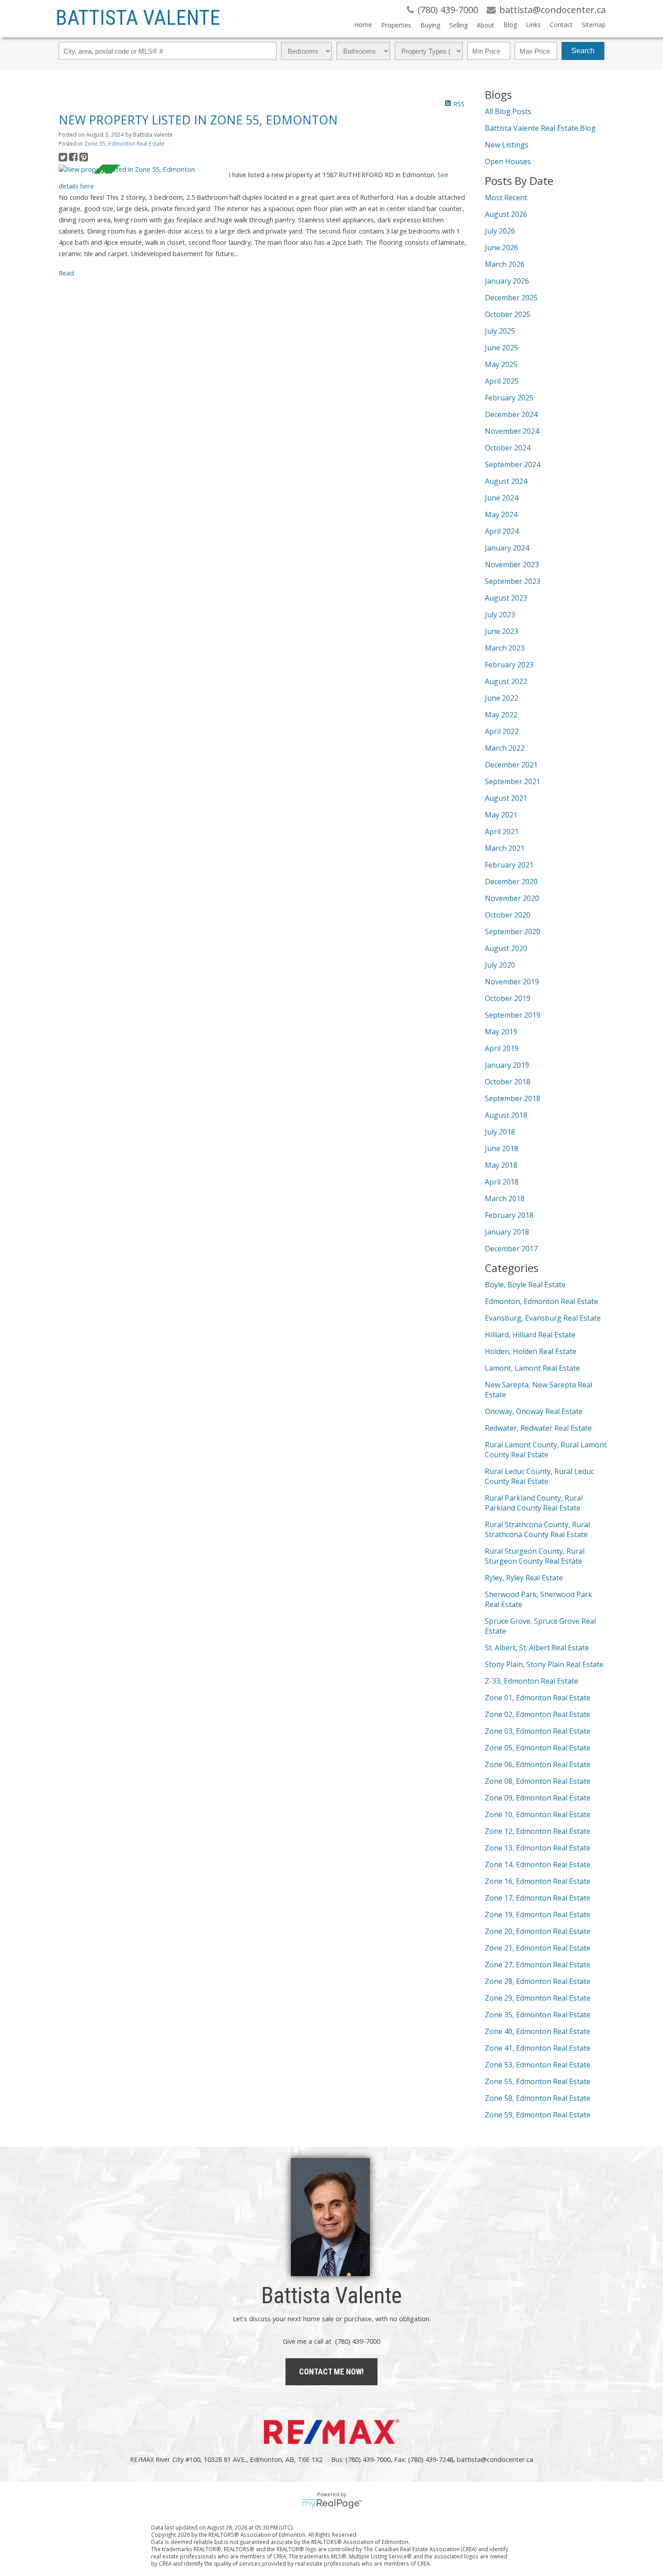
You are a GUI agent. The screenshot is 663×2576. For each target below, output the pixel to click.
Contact (561, 25)
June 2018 (502, 1148)
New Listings (507, 145)
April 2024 (502, 531)
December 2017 (511, 1249)
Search (583, 51)
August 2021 (506, 798)
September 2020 (513, 932)
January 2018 (507, 1232)
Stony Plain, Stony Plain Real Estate (544, 1664)
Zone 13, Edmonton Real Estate (538, 1848)
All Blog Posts (508, 111)
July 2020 (500, 965)
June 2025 (502, 348)
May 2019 (501, 1032)
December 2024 (511, 414)
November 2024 (512, 431)
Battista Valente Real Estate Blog (540, 128)
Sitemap (594, 25)
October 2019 (508, 998)
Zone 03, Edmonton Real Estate (538, 1731)
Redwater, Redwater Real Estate (538, 1428)
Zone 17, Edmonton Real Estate (538, 1898)
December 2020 (511, 882)
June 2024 (502, 498)
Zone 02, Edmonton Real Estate (538, 1714)
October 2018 (508, 1082)
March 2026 (505, 264)
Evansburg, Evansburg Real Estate (543, 1318)
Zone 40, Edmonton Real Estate (538, 2031)
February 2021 (509, 865)
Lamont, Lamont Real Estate (532, 1368)
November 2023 (512, 565)
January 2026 (507, 281)
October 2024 (508, 448)
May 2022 (501, 715)
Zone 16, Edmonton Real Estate (538, 1881)
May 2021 (501, 815)
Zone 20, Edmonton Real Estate (538, 1931)
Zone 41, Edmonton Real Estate (538, 2048)
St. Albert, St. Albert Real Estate (537, 1648)
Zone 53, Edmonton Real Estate (538, 2065)
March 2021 (505, 848)
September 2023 (513, 581)
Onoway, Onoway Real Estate (534, 1411)
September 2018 (513, 1098)
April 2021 (502, 831)
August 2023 (506, 598)
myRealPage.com (332, 2504)
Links (533, 25)
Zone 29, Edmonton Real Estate (538, 1998)
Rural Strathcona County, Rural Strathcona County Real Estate (537, 1529)
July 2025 (500, 331)
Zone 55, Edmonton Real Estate (124, 144)
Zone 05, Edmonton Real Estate (538, 1748)
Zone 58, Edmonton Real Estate (538, 2098)
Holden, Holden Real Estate (531, 1351)
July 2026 (500, 231)
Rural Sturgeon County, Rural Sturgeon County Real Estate (535, 1556)
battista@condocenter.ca (495, 2459)
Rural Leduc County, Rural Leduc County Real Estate (539, 1476)
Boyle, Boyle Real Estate (525, 1285)
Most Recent (506, 197)
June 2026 (502, 248)
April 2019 (502, 1048)
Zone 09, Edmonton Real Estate (538, 1798)
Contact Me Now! (331, 2372)
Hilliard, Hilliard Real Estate (530, 1335)
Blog (510, 25)
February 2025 (509, 398)
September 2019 (513, 1015)
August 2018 (506, 1115)
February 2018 (509, 1215)
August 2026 (506, 214)
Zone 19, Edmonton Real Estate (538, 1915)
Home (363, 25)
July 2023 (500, 615)
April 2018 (502, 1182)
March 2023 (505, 648)
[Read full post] (140, 169)
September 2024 (513, 464)
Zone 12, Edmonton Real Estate (538, 1831)
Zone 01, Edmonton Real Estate (538, 1698)
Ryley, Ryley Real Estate (524, 1578)
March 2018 (505, 1198)
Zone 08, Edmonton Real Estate (538, 1781)
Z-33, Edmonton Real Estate (532, 1681)
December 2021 (511, 765)
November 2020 (512, 898)
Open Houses (508, 161)
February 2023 (509, 665)
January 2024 (507, 548)
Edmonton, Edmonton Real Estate (541, 1301)
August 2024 (506, 481)
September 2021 (513, 781)
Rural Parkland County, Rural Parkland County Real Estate (534, 1503)
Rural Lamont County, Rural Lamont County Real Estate (546, 1450)
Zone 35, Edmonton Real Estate (538, 2015)
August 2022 (506, 681)
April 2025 (502, 381)
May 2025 (501, 364)
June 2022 (502, 698)
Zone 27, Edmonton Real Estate (538, 1965)
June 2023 (502, 631)
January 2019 (507, 1065)
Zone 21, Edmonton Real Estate (538, 1948)
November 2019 (512, 982)
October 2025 (508, 314)
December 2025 (511, 298)
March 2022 (505, 748)
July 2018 (500, 1132)
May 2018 (501, 1165)
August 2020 (506, 948)
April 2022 (502, 731)
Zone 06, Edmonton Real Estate (538, 1764)
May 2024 (501, 514)
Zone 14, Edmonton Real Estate (538, 1864)
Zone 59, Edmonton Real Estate (538, 2115)
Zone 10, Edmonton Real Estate (538, 1814)
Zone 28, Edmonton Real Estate (538, 1981)
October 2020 (508, 915)
